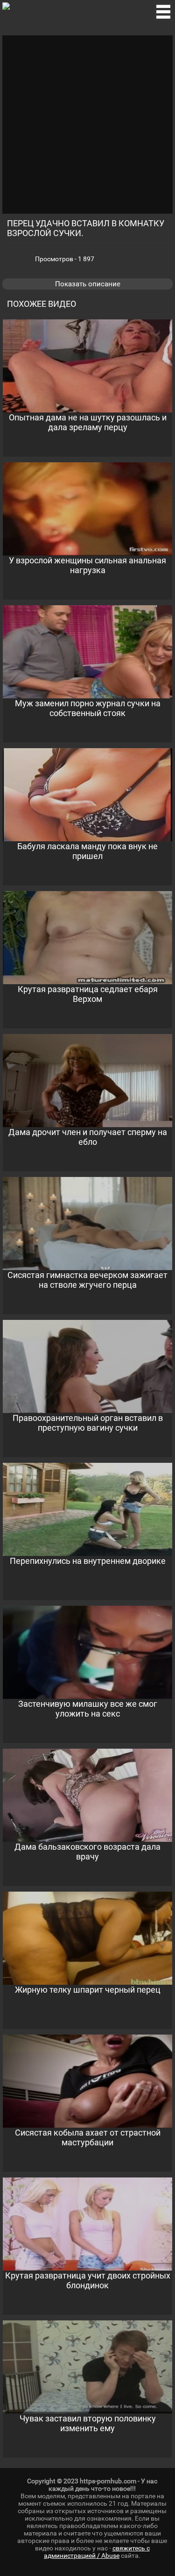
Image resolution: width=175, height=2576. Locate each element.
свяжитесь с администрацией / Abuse (97, 2552)
